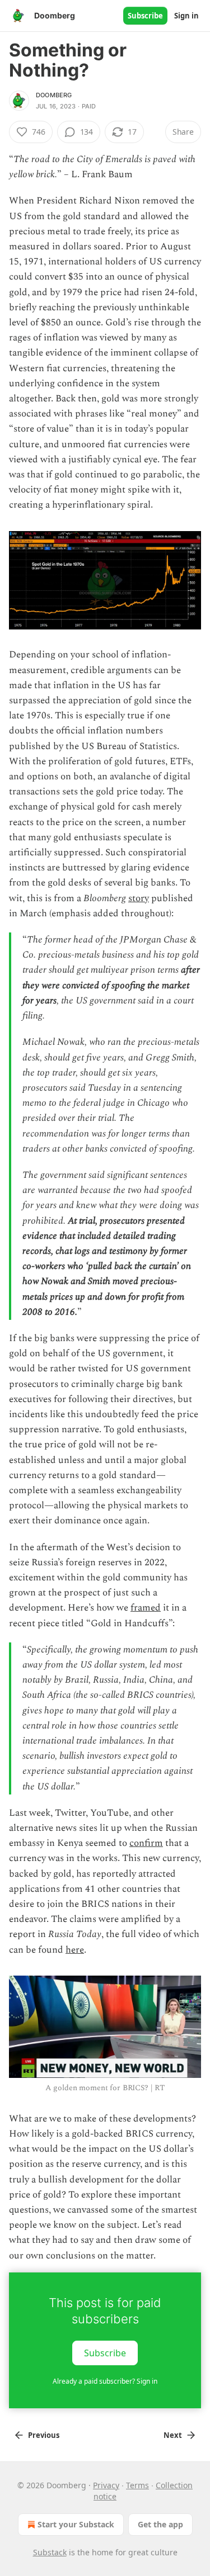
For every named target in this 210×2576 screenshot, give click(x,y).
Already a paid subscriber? (105, 2381)
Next (173, 2435)
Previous (44, 2435)
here (75, 1950)
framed (146, 1608)
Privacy (106, 2485)
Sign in (186, 16)
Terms (137, 2485)
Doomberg (54, 95)
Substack (50, 2552)
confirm (146, 1843)
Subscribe (145, 16)
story (139, 898)
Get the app (160, 2524)
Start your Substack (76, 2524)
